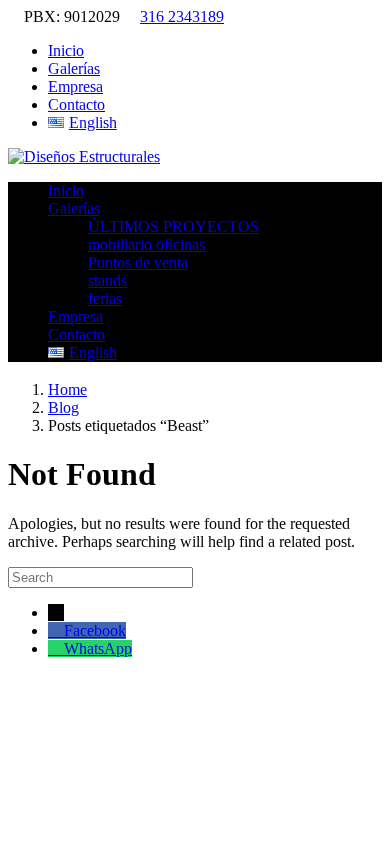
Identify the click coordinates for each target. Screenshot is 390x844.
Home (67, 389)
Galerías (74, 68)
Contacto (76, 104)
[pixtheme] (84, 156)
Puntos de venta (138, 262)
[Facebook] (56, 630)
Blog (63, 407)
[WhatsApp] (56, 648)
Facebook (95, 630)
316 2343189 (182, 16)
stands (107, 280)
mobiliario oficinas (146, 244)
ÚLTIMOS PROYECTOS (173, 226)
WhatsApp (98, 648)
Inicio (66, 50)
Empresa (75, 86)
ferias (105, 298)
